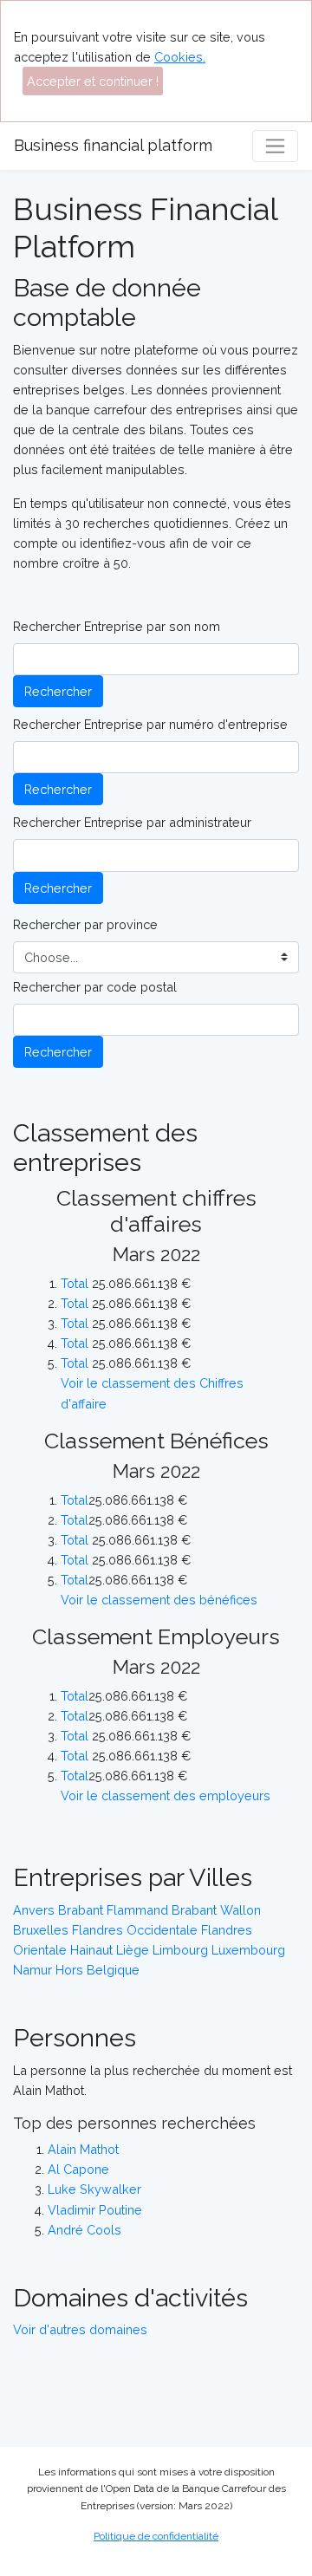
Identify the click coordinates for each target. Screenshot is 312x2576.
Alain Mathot (83, 2149)
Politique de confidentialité (156, 2536)
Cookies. (180, 57)
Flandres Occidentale (135, 1930)
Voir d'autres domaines (80, 2329)
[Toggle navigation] (275, 146)
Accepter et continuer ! (93, 81)
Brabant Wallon (216, 1910)
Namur (32, 1970)
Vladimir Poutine (95, 2210)
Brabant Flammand (113, 1910)
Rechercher (58, 691)
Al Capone (78, 2169)
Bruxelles (41, 1930)
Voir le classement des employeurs (166, 1795)
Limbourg (180, 1950)
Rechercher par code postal (95, 987)
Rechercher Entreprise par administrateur (132, 822)
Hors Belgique (97, 1970)
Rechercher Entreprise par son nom (117, 626)
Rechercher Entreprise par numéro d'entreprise (150, 724)
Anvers (34, 1910)
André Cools (84, 2230)
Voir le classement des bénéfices (159, 1600)
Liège (133, 1950)
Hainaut (91, 1950)
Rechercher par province (85, 924)
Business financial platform (113, 145)
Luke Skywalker (94, 2189)
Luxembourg (248, 1950)
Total (75, 1283)
